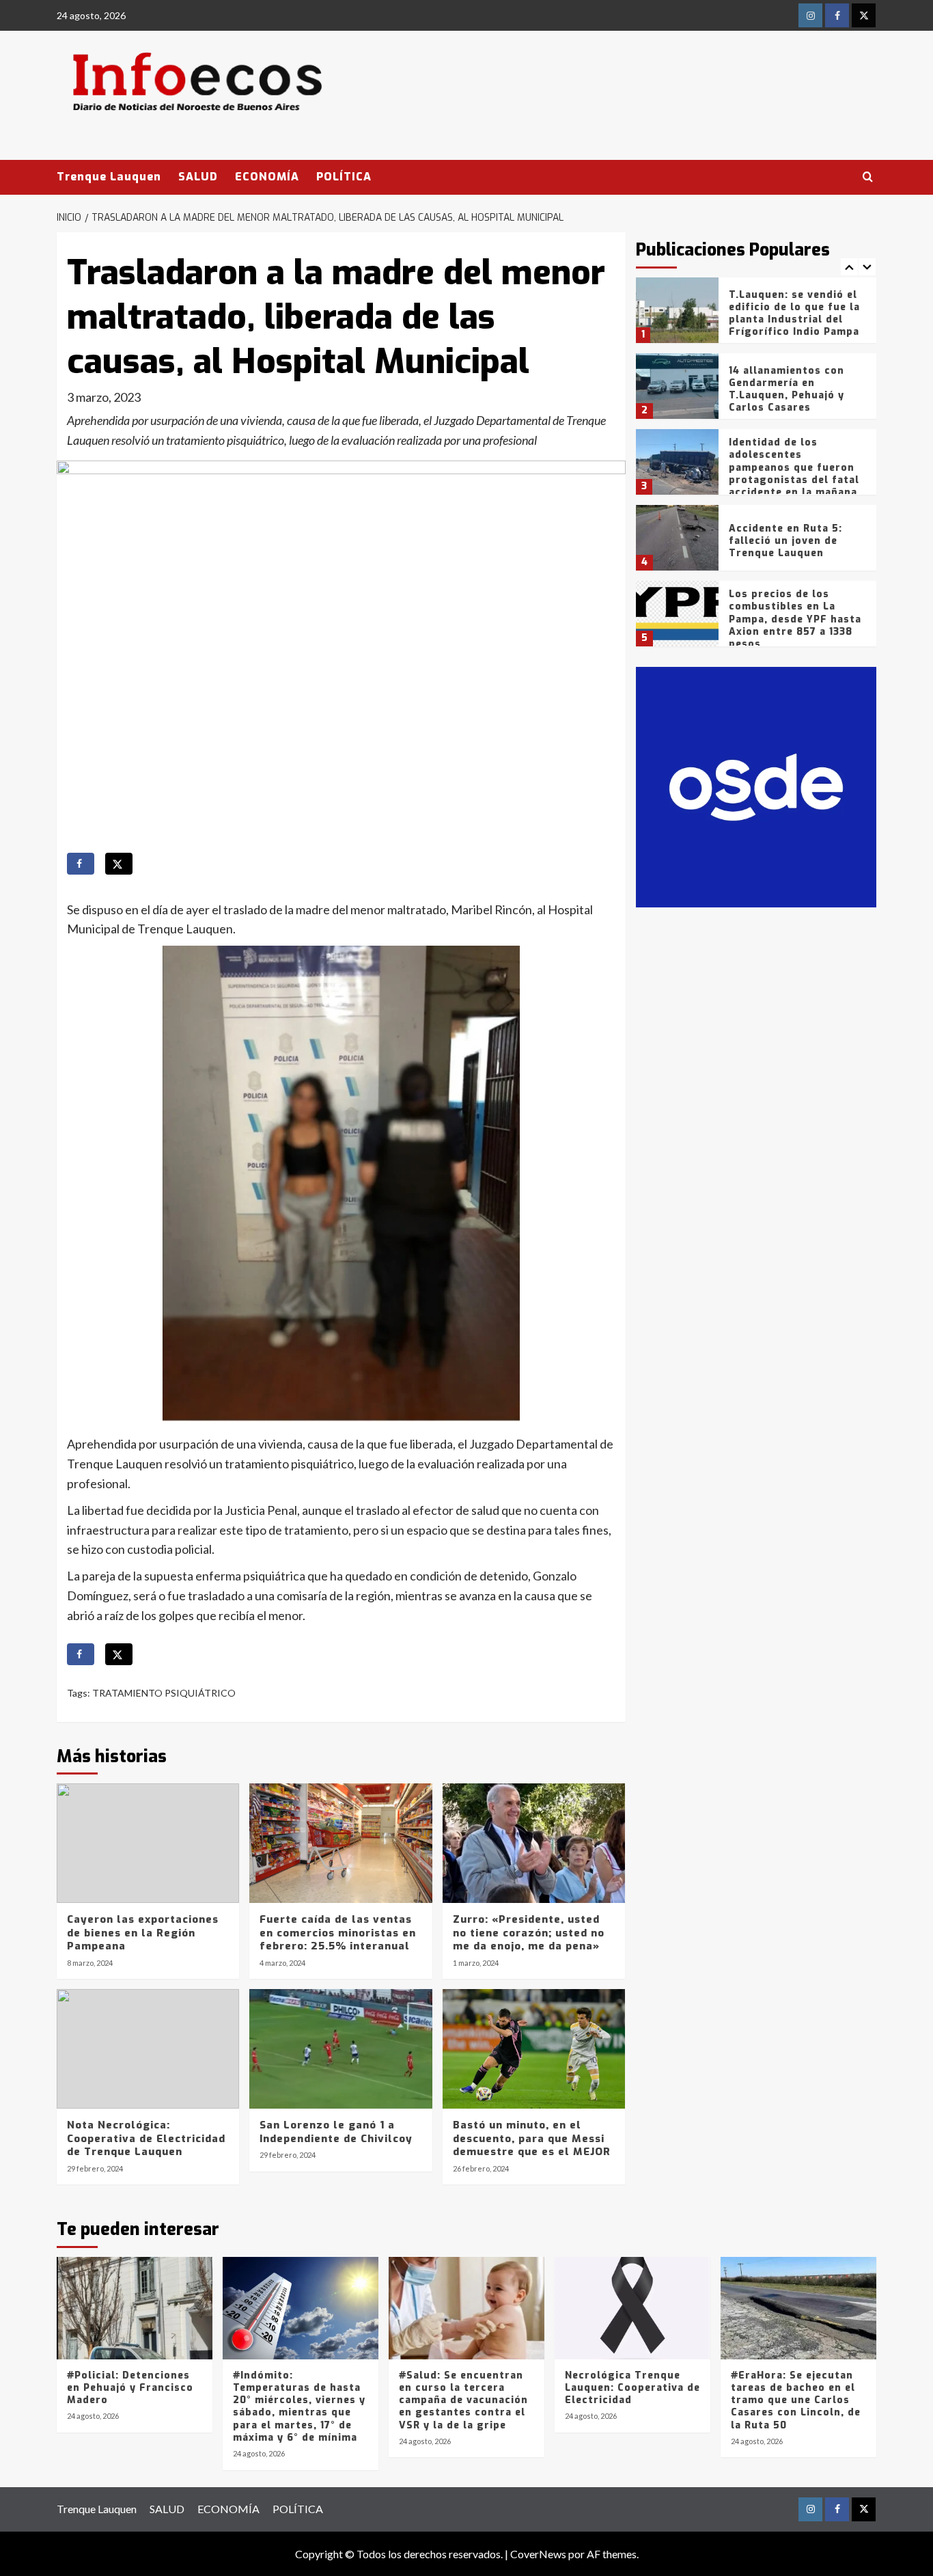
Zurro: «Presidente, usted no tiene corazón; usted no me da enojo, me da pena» (529, 1933)
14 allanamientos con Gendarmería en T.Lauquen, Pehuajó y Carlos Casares (786, 389)
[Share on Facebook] (81, 864)
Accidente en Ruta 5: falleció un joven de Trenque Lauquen (785, 541)
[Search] (868, 177)
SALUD (198, 177)
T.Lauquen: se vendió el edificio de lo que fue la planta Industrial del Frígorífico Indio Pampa (794, 314)
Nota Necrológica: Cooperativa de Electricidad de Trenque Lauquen (146, 2138)
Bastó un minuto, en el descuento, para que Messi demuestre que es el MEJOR (532, 2138)
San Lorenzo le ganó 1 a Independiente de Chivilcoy (336, 2132)
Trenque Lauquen (109, 177)
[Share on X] (119, 864)
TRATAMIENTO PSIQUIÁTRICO (164, 1693)
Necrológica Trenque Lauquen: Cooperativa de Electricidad (632, 2388)
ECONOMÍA (267, 177)
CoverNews (538, 2554)
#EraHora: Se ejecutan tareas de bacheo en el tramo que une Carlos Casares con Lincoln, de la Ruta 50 (796, 2400)
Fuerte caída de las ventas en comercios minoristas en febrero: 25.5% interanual (338, 1933)
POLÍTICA (344, 177)
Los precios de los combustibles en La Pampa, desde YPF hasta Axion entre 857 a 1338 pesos (795, 619)
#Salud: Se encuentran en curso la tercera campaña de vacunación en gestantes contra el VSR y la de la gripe (463, 2400)
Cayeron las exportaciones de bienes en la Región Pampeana (143, 1933)
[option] (756, 315)
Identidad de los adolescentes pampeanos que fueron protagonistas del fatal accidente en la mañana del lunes (794, 474)
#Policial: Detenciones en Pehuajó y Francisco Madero (130, 2388)
